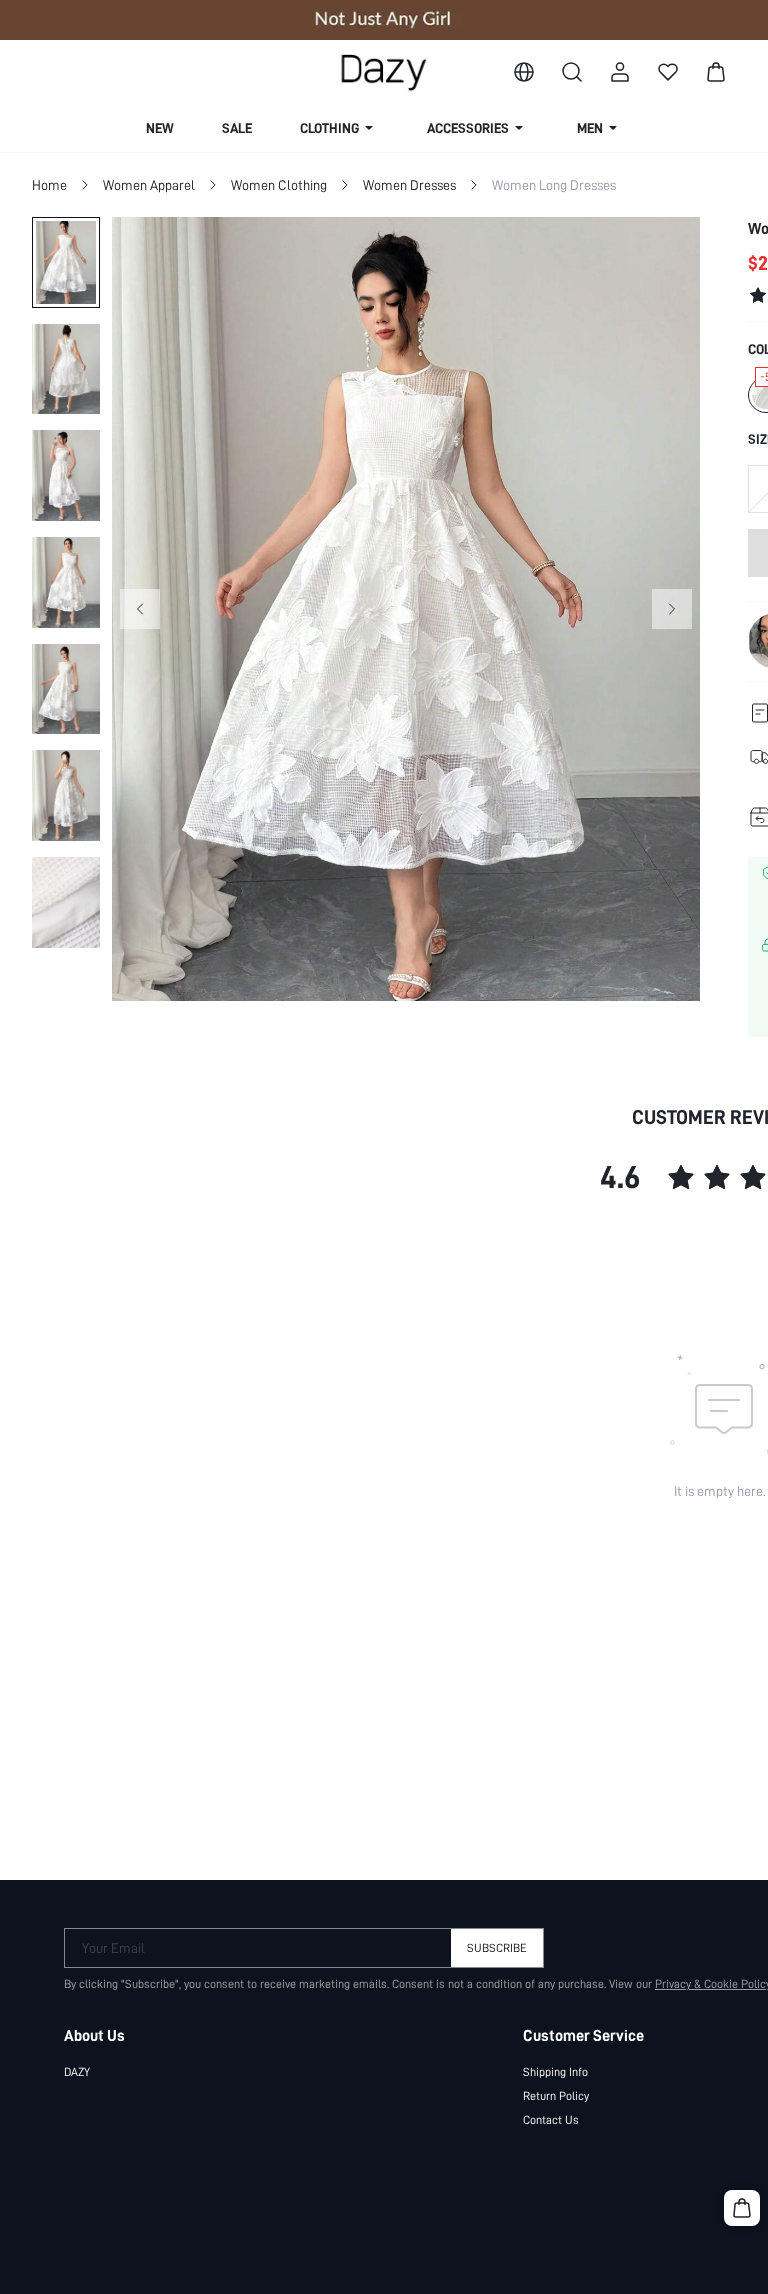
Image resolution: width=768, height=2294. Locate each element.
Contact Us (551, 2120)
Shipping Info (555, 2072)
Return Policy (556, 2096)
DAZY (77, 2072)
